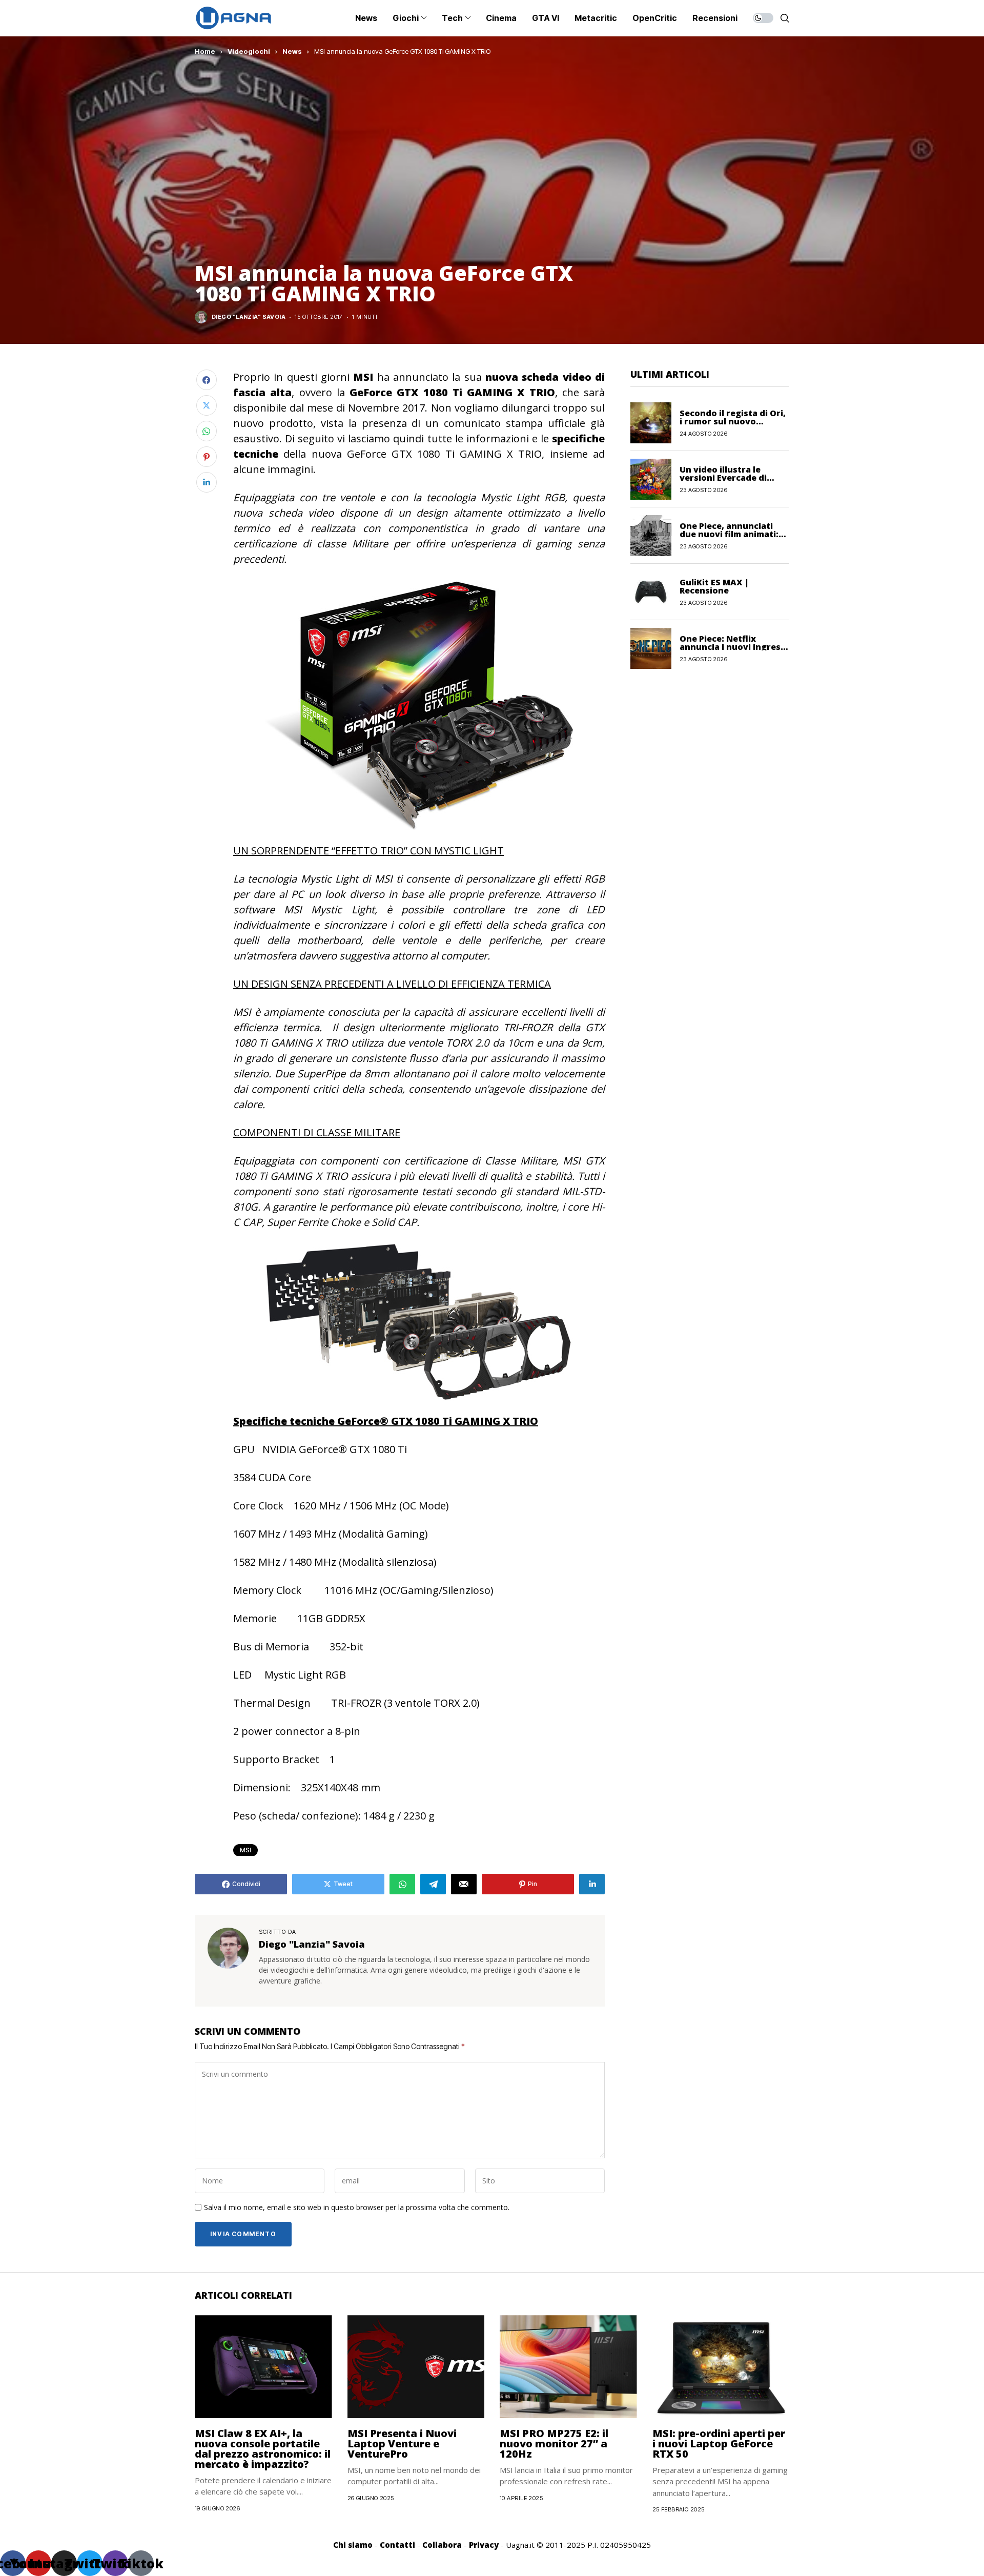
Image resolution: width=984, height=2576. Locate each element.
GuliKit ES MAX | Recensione (714, 586)
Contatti (397, 2545)
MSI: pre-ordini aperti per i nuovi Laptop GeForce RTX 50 (719, 2444)
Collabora (442, 2545)
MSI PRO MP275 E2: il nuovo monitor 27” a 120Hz (554, 2444)
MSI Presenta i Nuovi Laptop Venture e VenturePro (402, 2444)
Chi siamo (353, 2545)
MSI (245, 1850)
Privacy (484, 2545)
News (292, 51)
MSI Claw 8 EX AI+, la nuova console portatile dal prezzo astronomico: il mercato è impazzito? (263, 2449)
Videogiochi (249, 51)
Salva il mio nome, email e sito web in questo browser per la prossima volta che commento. (357, 2208)
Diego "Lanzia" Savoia (249, 317)
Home (205, 51)
